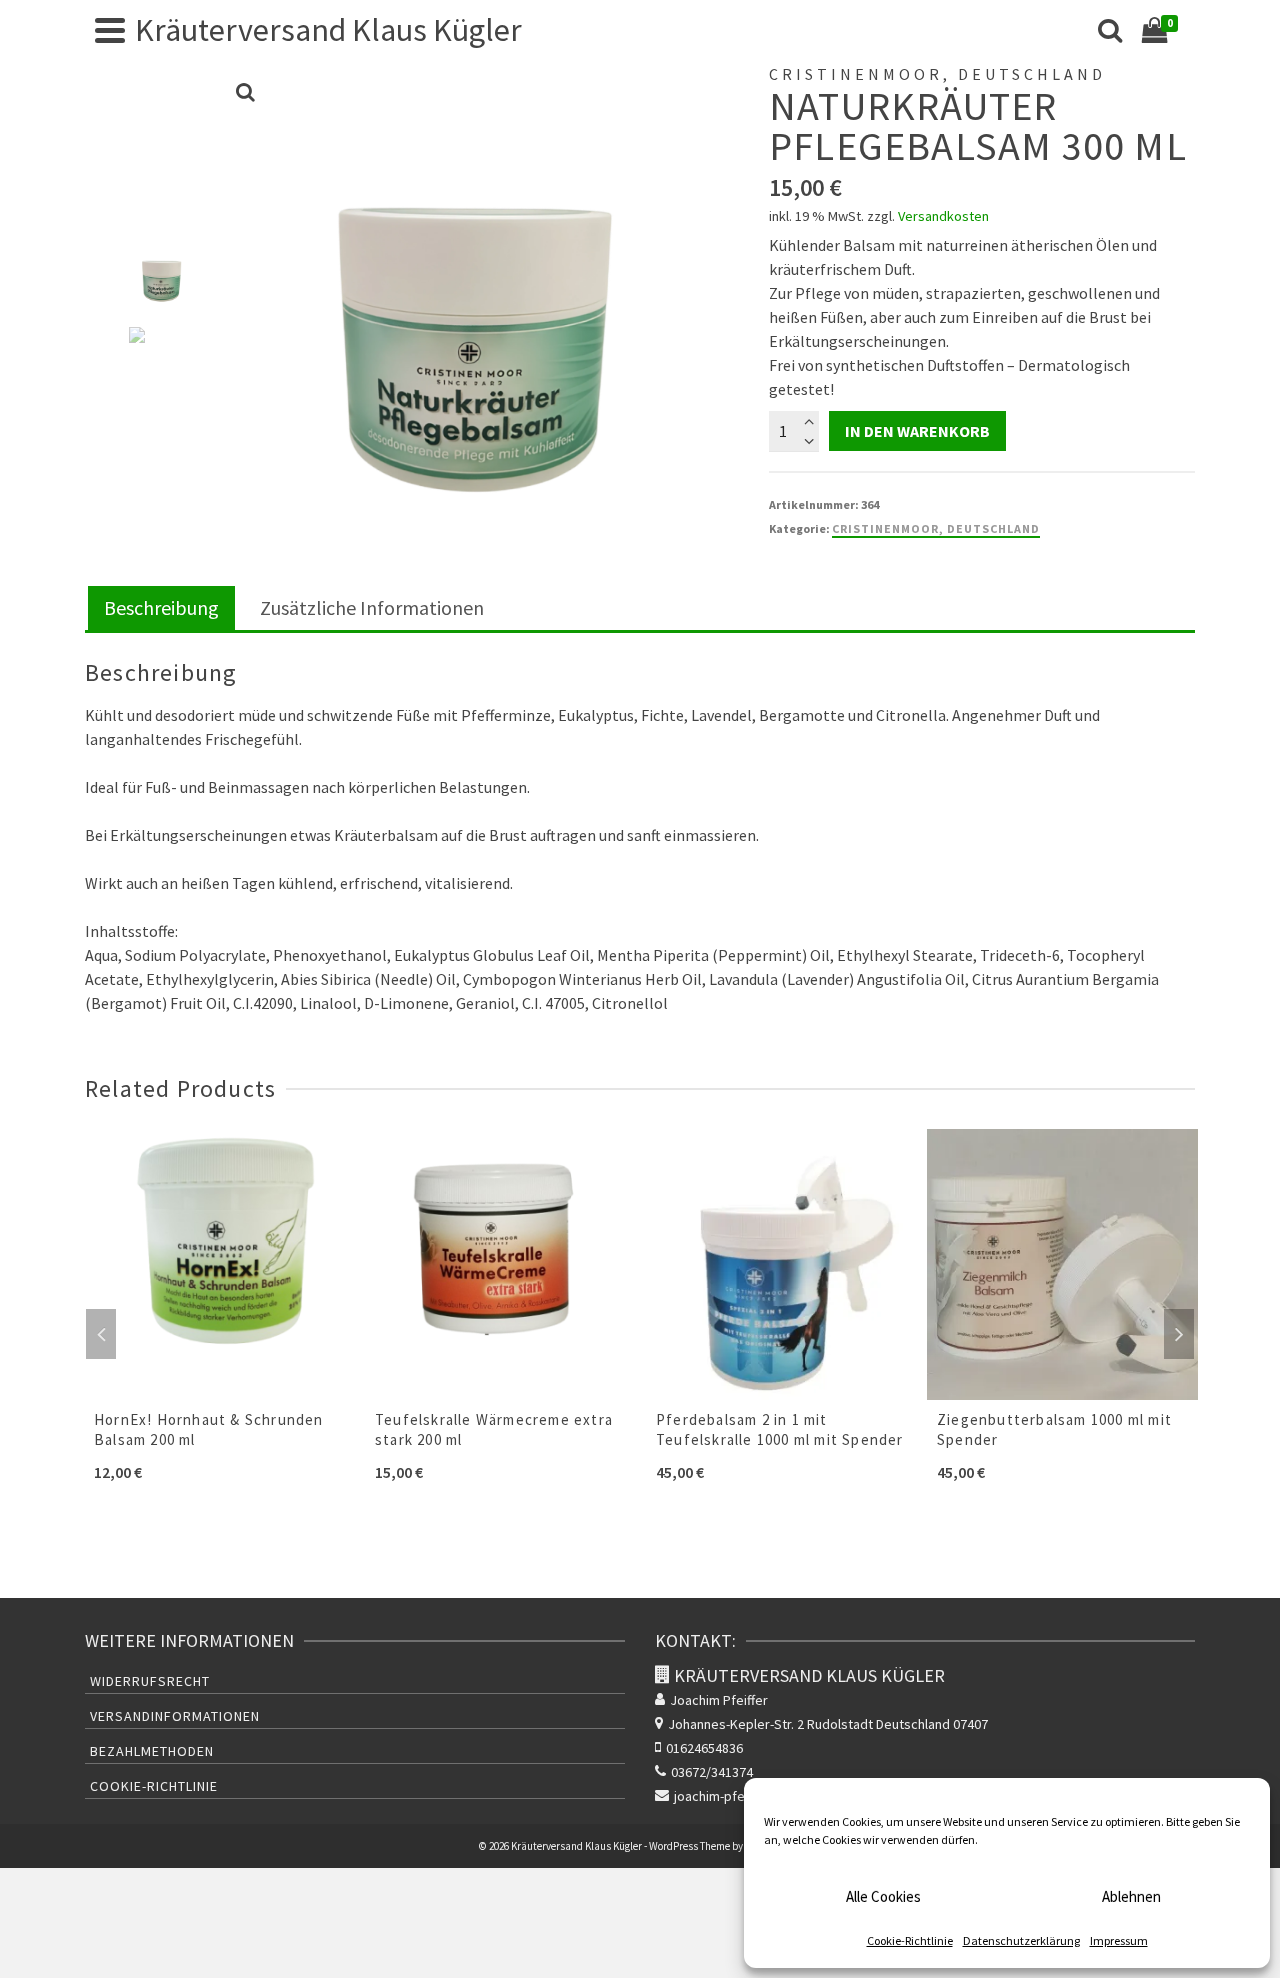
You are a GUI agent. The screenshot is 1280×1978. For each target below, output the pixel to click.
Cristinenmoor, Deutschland (936, 528)
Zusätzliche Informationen (372, 607)
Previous (101, 1334)
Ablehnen (1131, 1896)
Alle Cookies (883, 1896)
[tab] (161, 609)
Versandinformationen (175, 1716)
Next (1179, 1334)
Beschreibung (161, 607)
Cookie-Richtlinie (910, 1940)
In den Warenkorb (917, 431)
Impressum (1119, 1940)
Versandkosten (943, 216)
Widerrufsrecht (150, 1681)
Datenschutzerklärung (1021, 1940)
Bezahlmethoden (152, 1751)
